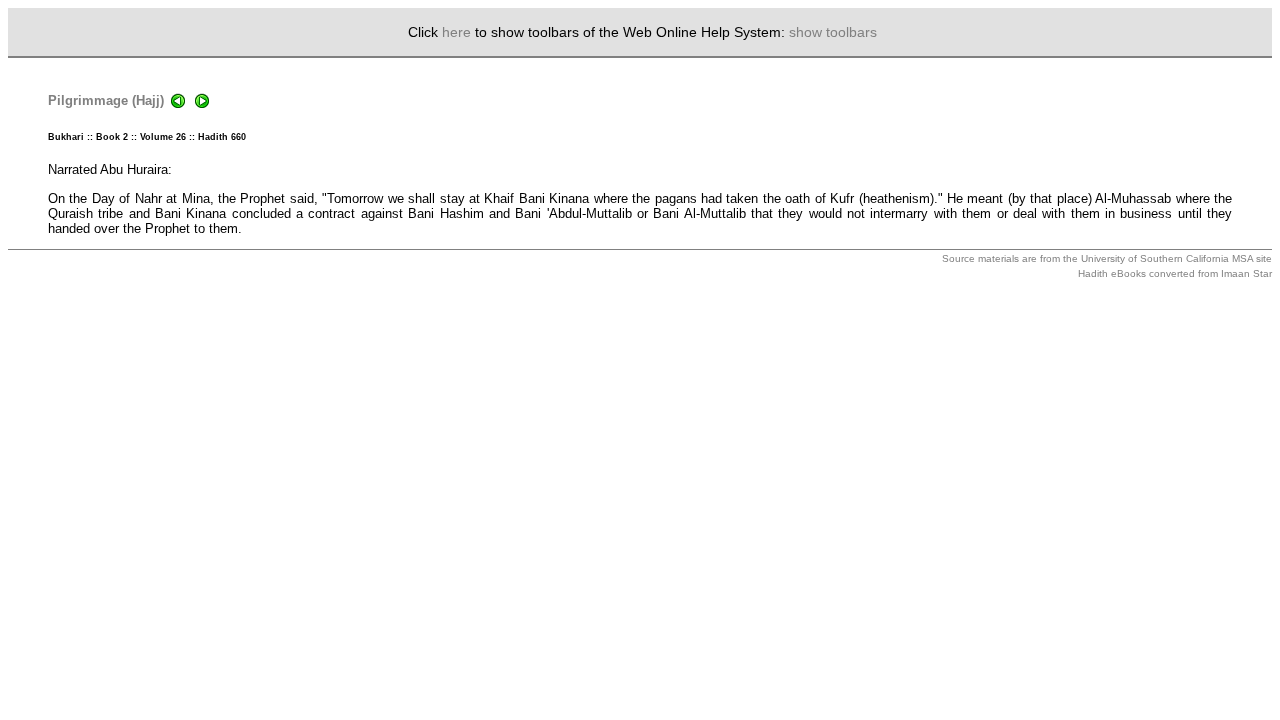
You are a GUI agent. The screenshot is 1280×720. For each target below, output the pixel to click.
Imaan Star (1246, 273)
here (456, 32)
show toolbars (833, 32)
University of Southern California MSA (1167, 258)
